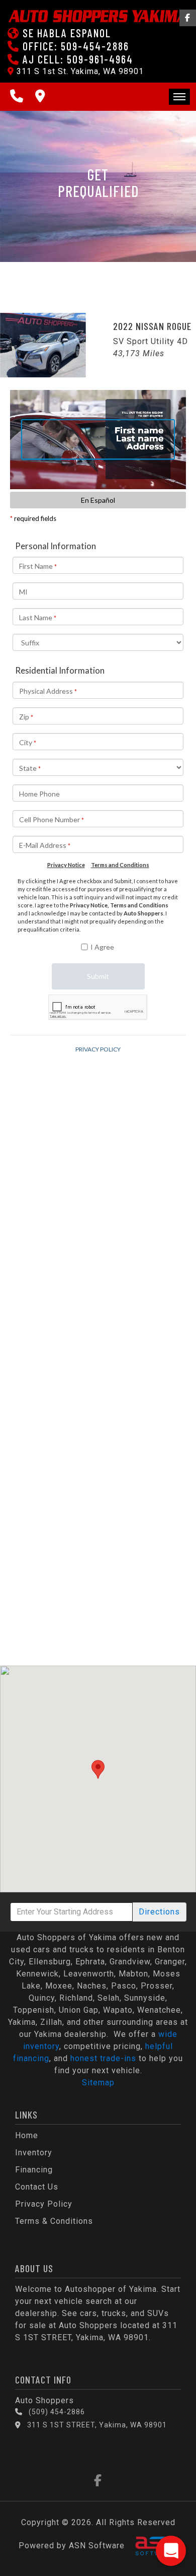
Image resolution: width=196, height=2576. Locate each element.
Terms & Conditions (54, 2221)
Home (27, 2135)
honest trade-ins (103, 2058)
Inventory (34, 2153)
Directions (159, 1912)
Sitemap (98, 2083)
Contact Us (37, 2187)
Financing (34, 2170)
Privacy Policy (44, 2204)
